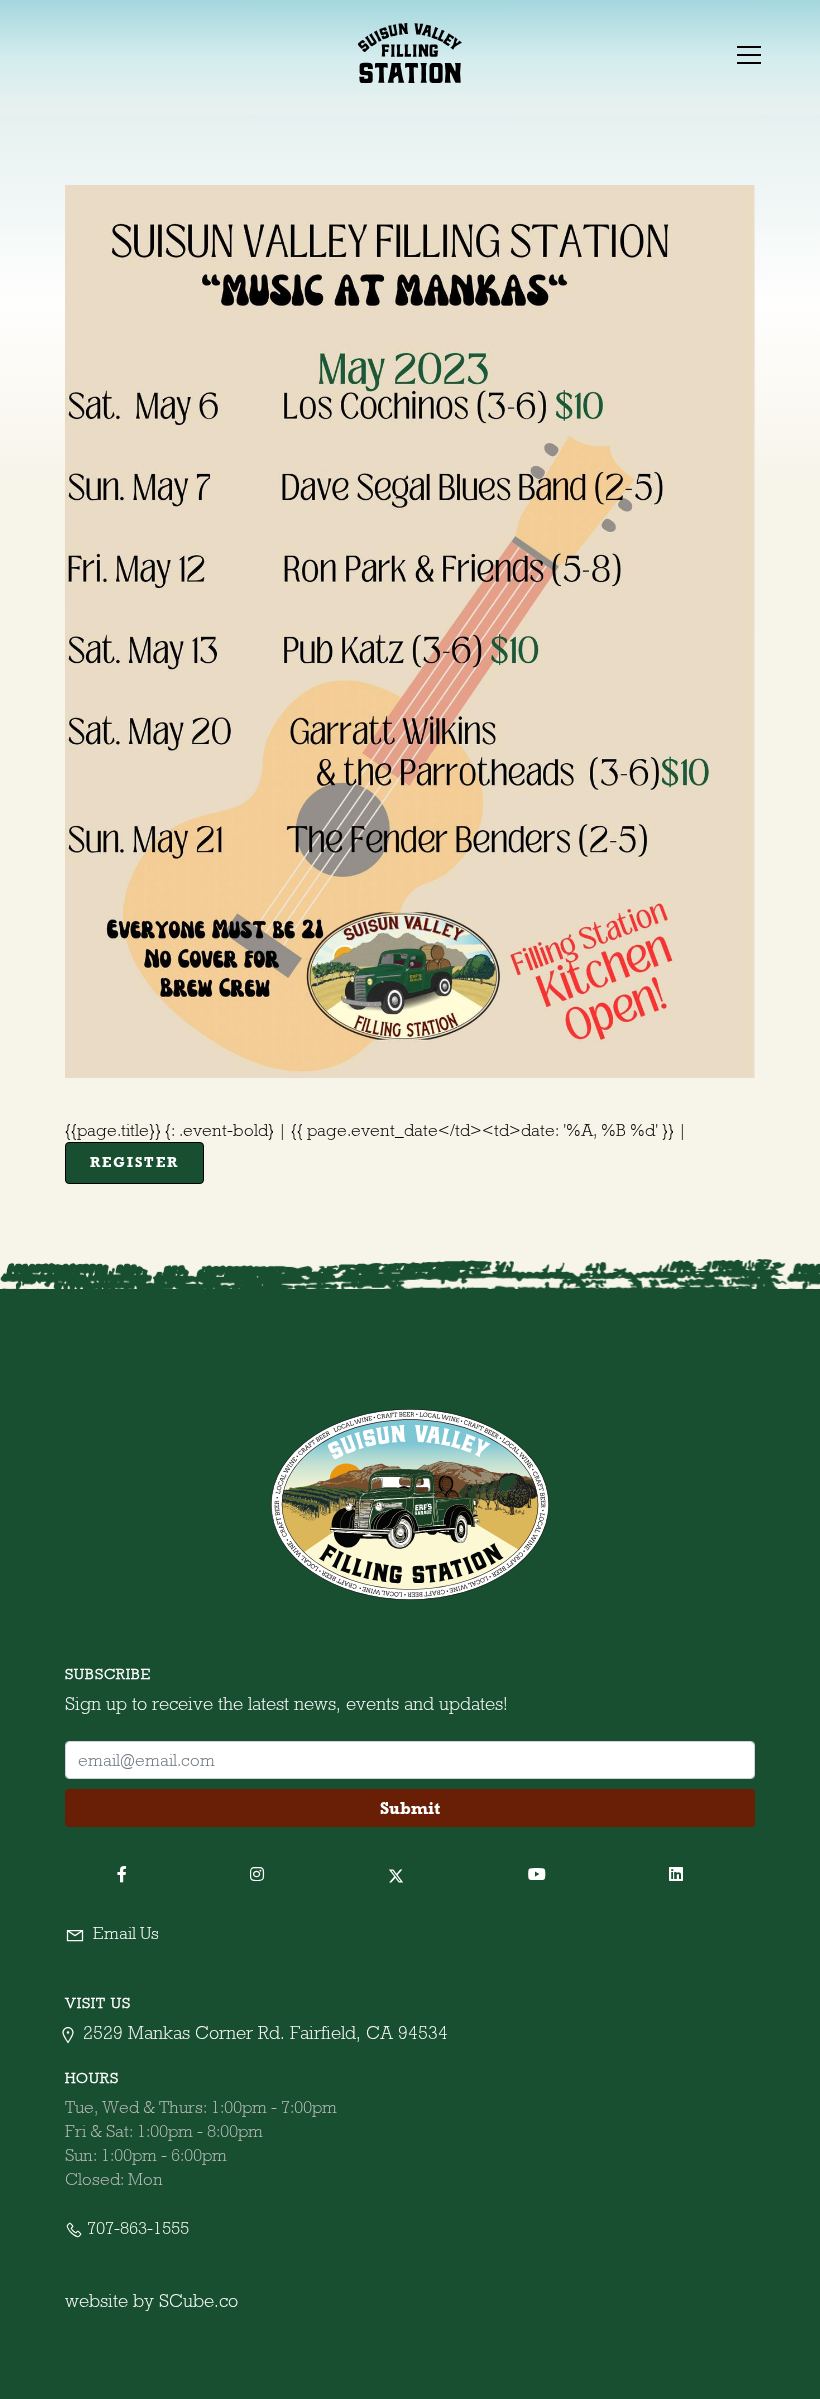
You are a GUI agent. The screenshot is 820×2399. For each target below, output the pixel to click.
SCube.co (198, 2300)
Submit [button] (410, 1808)
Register (134, 1162)
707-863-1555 (136, 2228)
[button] (747, 53)
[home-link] (410, 53)
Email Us (124, 1933)
